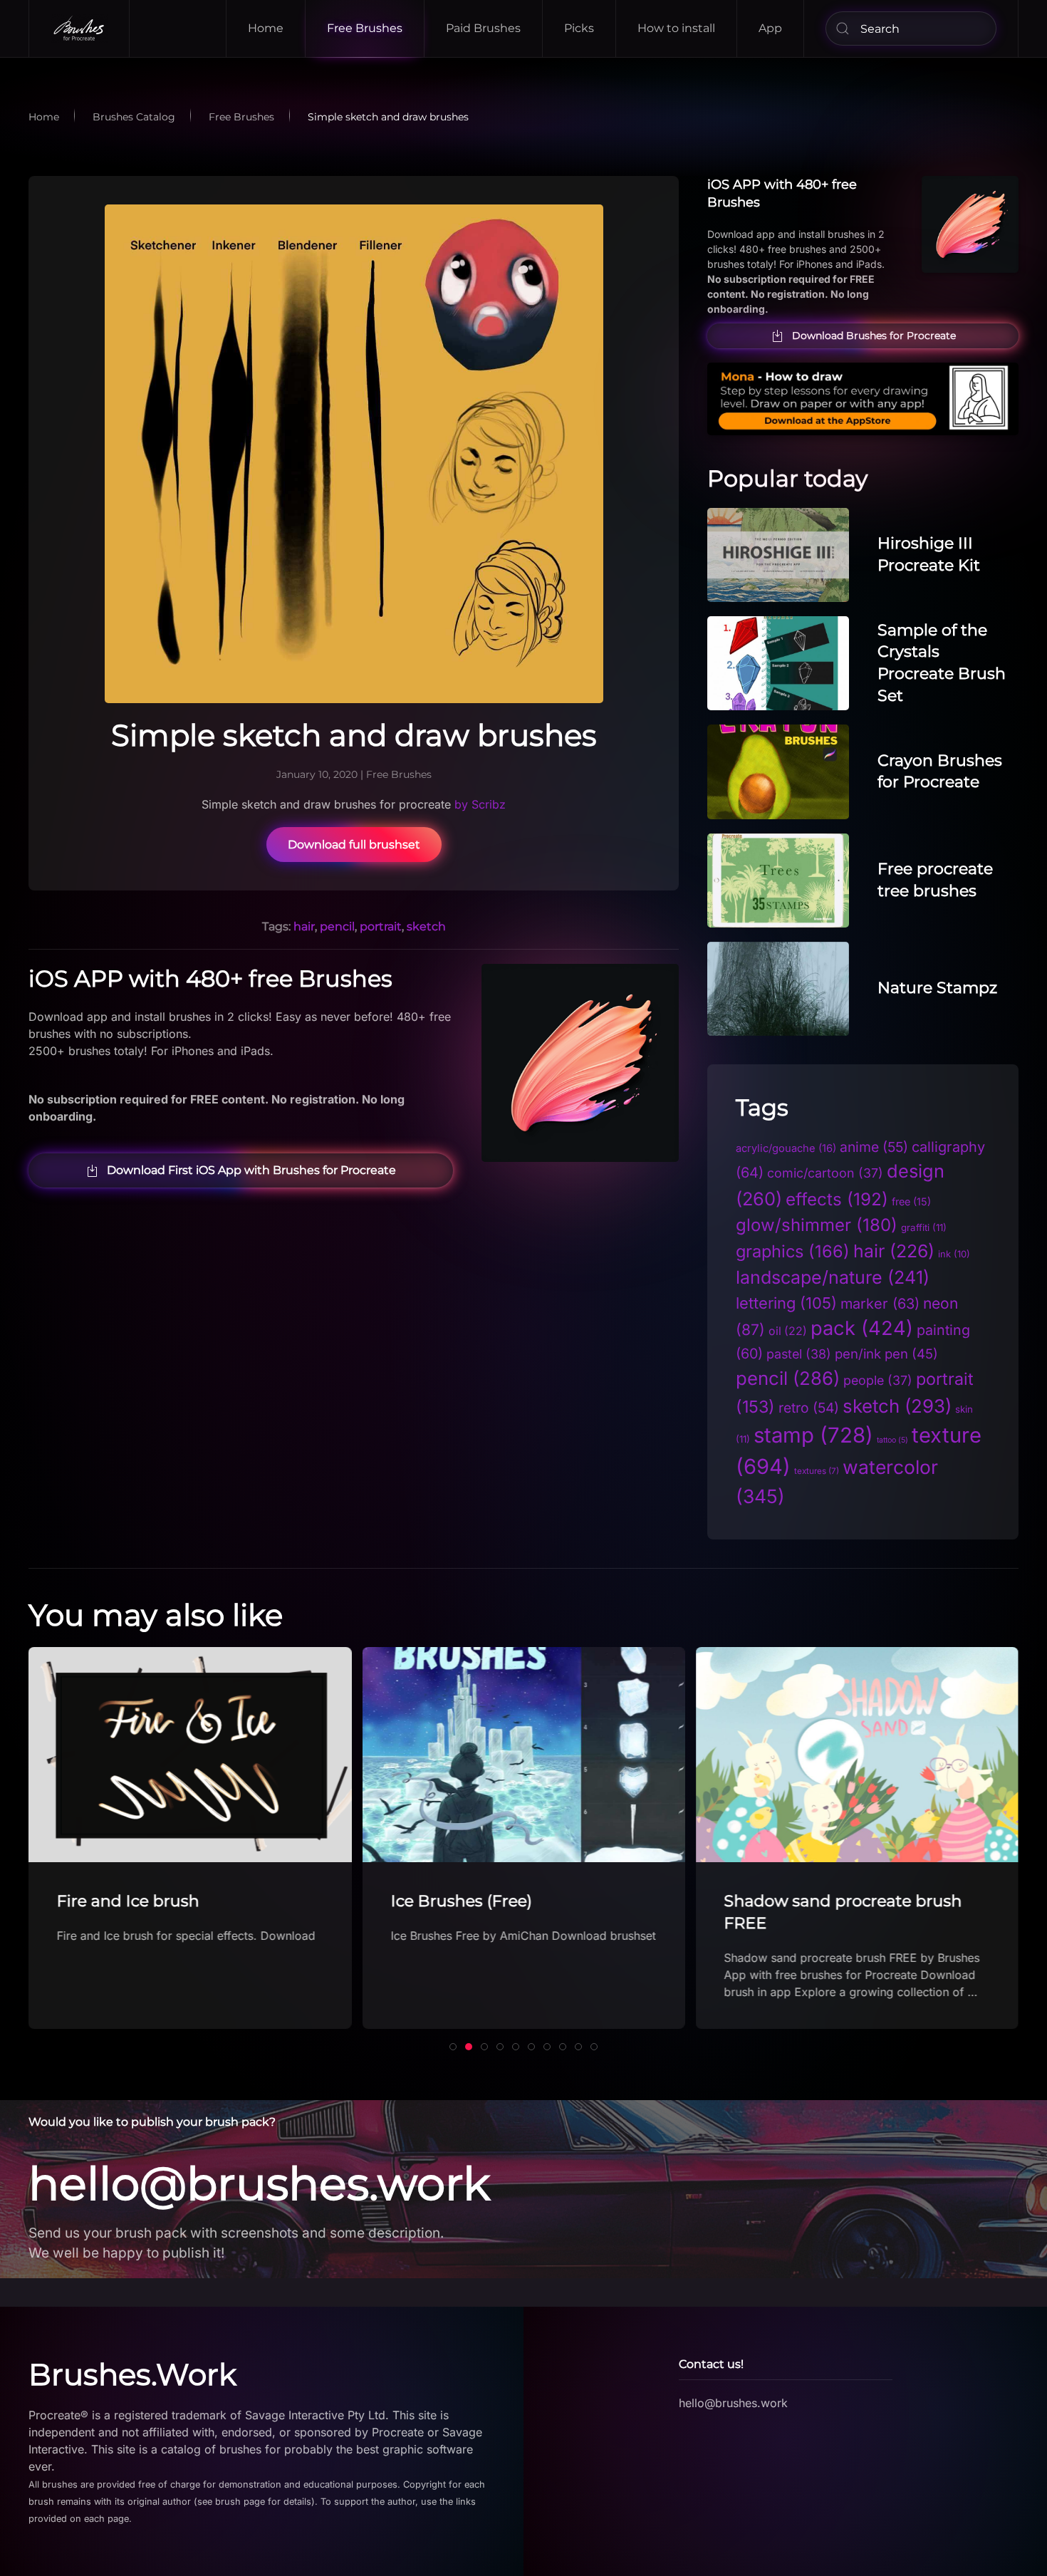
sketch (426, 926)
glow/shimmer (817, 1225)
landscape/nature (833, 1277)
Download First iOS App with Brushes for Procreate (251, 1170)
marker (880, 1304)
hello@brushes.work (259, 2183)
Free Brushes (365, 28)
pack (862, 1328)
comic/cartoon (825, 1173)
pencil (337, 926)
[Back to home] (79, 28)
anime (874, 1147)
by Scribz (480, 804)
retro (809, 1408)
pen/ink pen (886, 1354)
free (911, 1201)
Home (266, 28)
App (770, 28)
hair (304, 926)
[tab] (453, 2047)
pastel (799, 1354)
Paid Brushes (483, 28)
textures (817, 1471)
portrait (381, 926)
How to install (676, 28)
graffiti (924, 1227)
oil (788, 1331)
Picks (579, 28)
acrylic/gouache (786, 1148)
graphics (793, 1251)
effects (837, 1199)
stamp (813, 1435)
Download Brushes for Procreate (874, 336)
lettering (786, 1303)
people (878, 1380)
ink (954, 1254)
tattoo (892, 1440)
